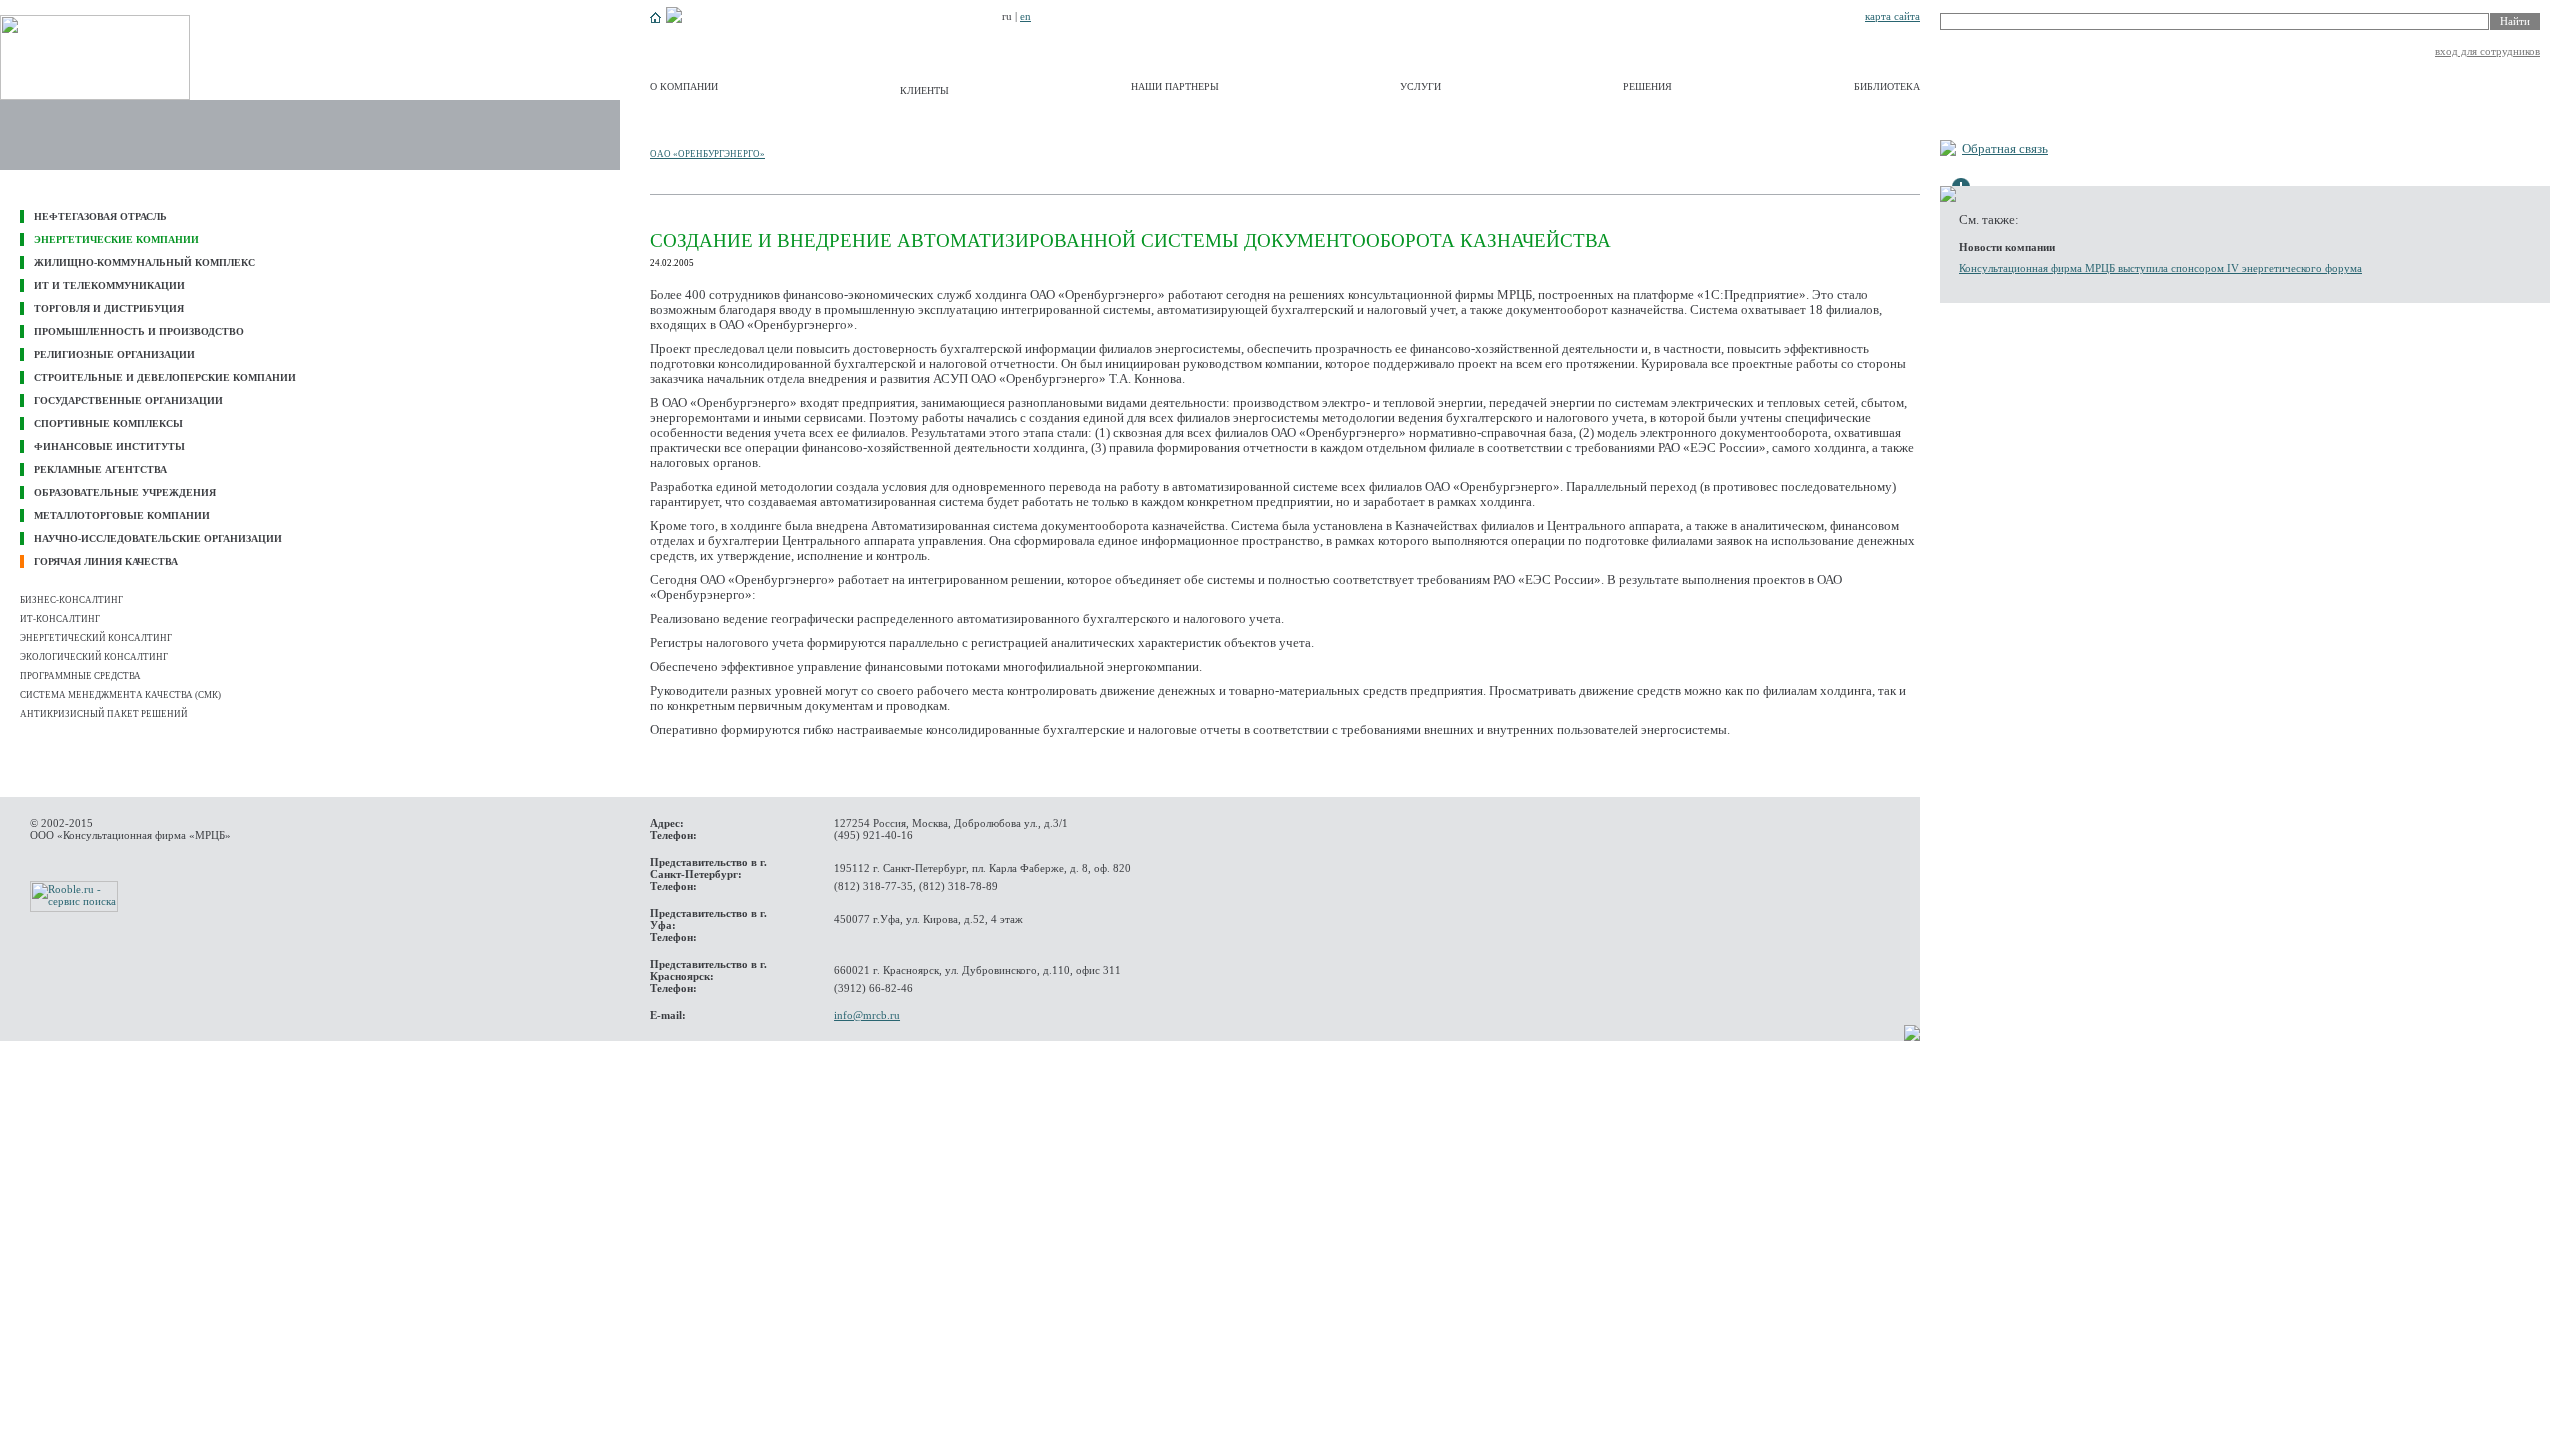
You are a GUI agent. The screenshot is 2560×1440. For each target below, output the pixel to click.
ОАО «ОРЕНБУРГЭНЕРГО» (707, 154)
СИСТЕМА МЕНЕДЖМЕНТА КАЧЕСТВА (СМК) (120, 695)
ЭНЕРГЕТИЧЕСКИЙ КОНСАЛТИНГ (96, 638)
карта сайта (1892, 16)
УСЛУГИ (1420, 86)
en (1025, 16)
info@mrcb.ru (867, 1015)
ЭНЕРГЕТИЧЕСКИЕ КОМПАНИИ (116, 239)
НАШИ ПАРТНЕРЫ (1175, 86)
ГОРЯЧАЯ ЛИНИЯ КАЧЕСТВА (106, 561)
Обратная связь (2005, 149)
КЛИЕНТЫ (924, 90)
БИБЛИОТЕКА (1887, 86)
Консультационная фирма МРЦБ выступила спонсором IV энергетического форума (2160, 268)
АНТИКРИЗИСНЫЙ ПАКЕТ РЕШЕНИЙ (104, 714)
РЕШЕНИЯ (1647, 86)
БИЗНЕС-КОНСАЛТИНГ (71, 600)
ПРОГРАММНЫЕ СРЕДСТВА (80, 676)
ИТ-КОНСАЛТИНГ (60, 619)
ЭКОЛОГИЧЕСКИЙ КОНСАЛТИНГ (94, 657)
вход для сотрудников (2487, 51)
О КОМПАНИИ (684, 86)
